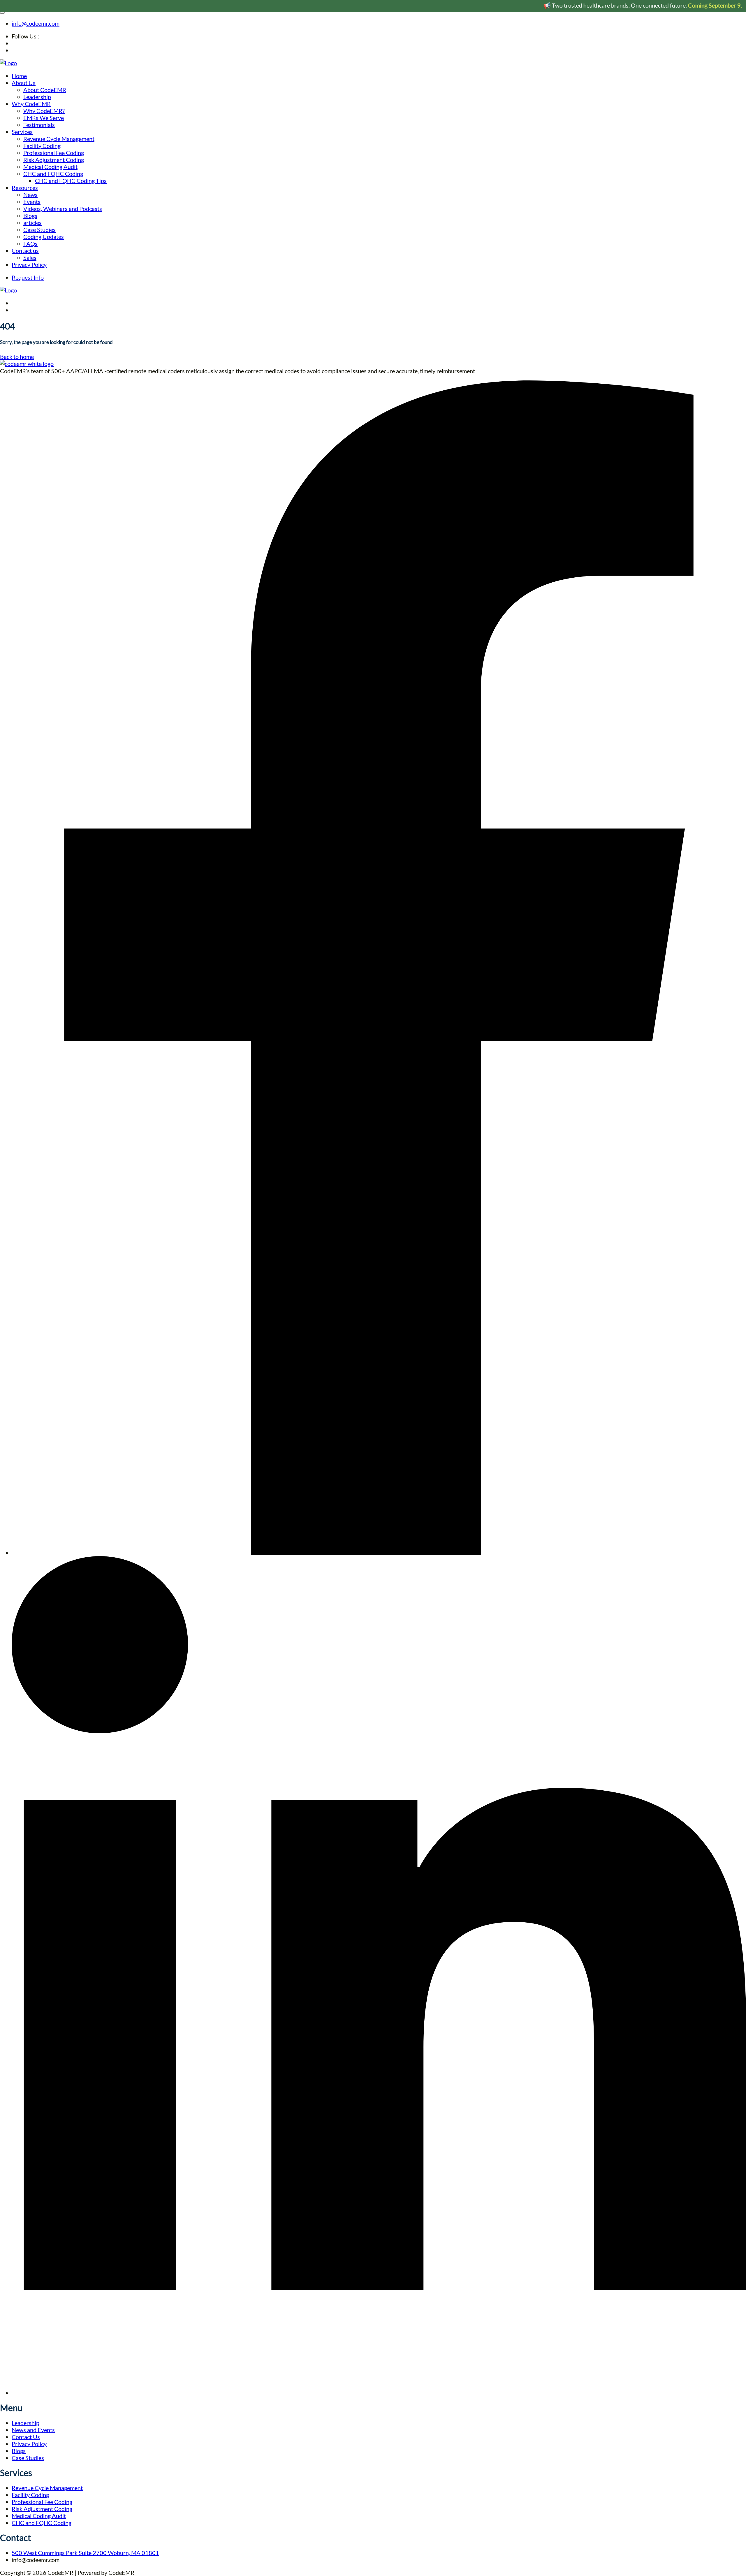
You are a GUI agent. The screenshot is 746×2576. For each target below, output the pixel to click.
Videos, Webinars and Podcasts (63, 209)
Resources (25, 188)
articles (32, 223)
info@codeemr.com (36, 23)
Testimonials (39, 125)
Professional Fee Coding (54, 153)
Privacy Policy (29, 265)
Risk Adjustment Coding (54, 160)
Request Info (28, 277)
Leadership (37, 97)
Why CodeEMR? (44, 111)
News (30, 195)
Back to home (17, 357)
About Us (24, 83)
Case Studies (39, 230)
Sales (30, 258)
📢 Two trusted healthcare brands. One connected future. (586, 5)
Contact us (25, 251)
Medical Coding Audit (50, 167)
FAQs (30, 244)
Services (22, 132)
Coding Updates (44, 237)
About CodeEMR (45, 90)
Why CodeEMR (31, 104)
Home (19, 76)
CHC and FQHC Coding (53, 174)
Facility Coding (42, 146)
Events (32, 202)
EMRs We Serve (44, 118)
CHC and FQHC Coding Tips (71, 181)
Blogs (30, 216)
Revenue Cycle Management (59, 139)
